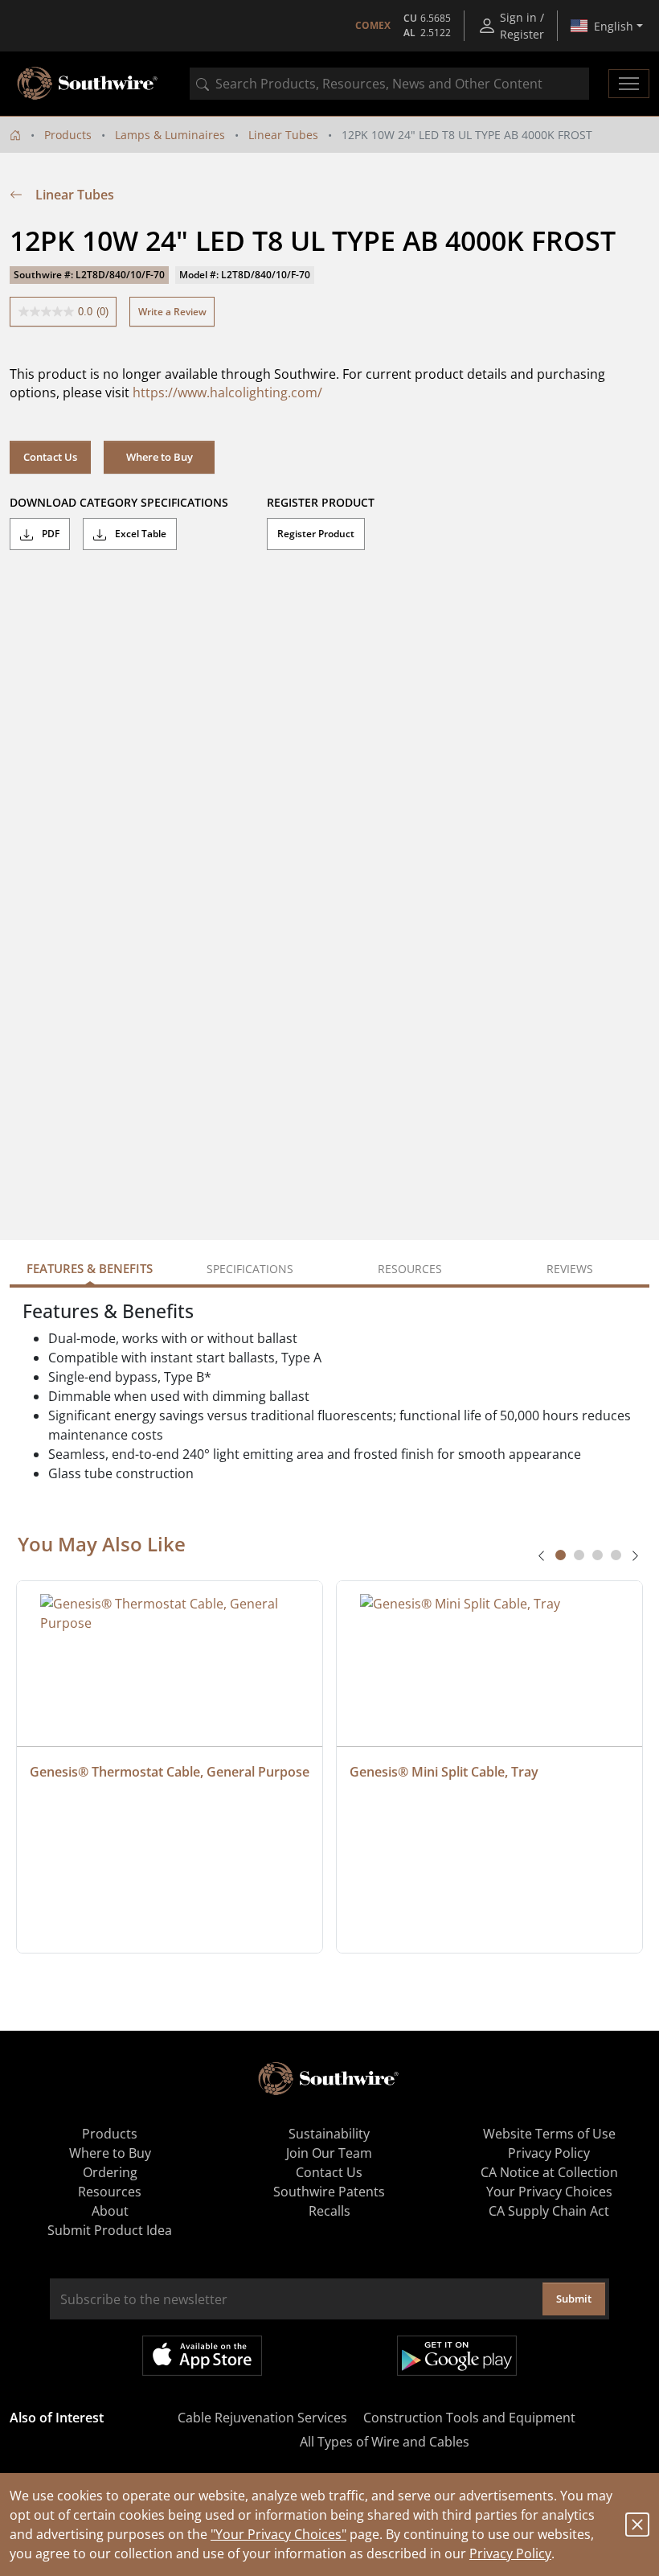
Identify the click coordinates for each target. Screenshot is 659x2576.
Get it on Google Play (457, 2356)
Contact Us (50, 457)
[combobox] (389, 84)
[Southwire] (88, 84)
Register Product (316, 534)
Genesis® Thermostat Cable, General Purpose (170, 1772)
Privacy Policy (510, 2553)
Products (68, 135)
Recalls (329, 2211)
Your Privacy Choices (549, 2192)
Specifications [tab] (250, 1269)
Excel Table (139, 534)
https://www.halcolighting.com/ (227, 392)
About (110, 2211)
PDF (49, 534)
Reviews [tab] (570, 1269)
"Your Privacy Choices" (278, 2534)
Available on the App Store (202, 2356)
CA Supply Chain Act (549, 2211)
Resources (110, 2192)
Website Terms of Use (549, 2134)
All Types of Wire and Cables (385, 2442)
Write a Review (172, 312)
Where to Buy (160, 457)
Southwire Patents (329, 2192)
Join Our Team (329, 2153)
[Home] (15, 135)
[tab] (561, 1555)
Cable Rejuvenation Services (262, 2418)
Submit (574, 2299)
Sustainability (329, 2134)
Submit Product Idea (110, 2230)
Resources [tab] (410, 1269)
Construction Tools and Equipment (469, 2418)
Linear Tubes (283, 135)
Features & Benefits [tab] (90, 1268)
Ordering (110, 2172)
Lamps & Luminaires (170, 135)
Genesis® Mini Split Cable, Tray (444, 1772)
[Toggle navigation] (629, 84)
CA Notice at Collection (549, 2172)
